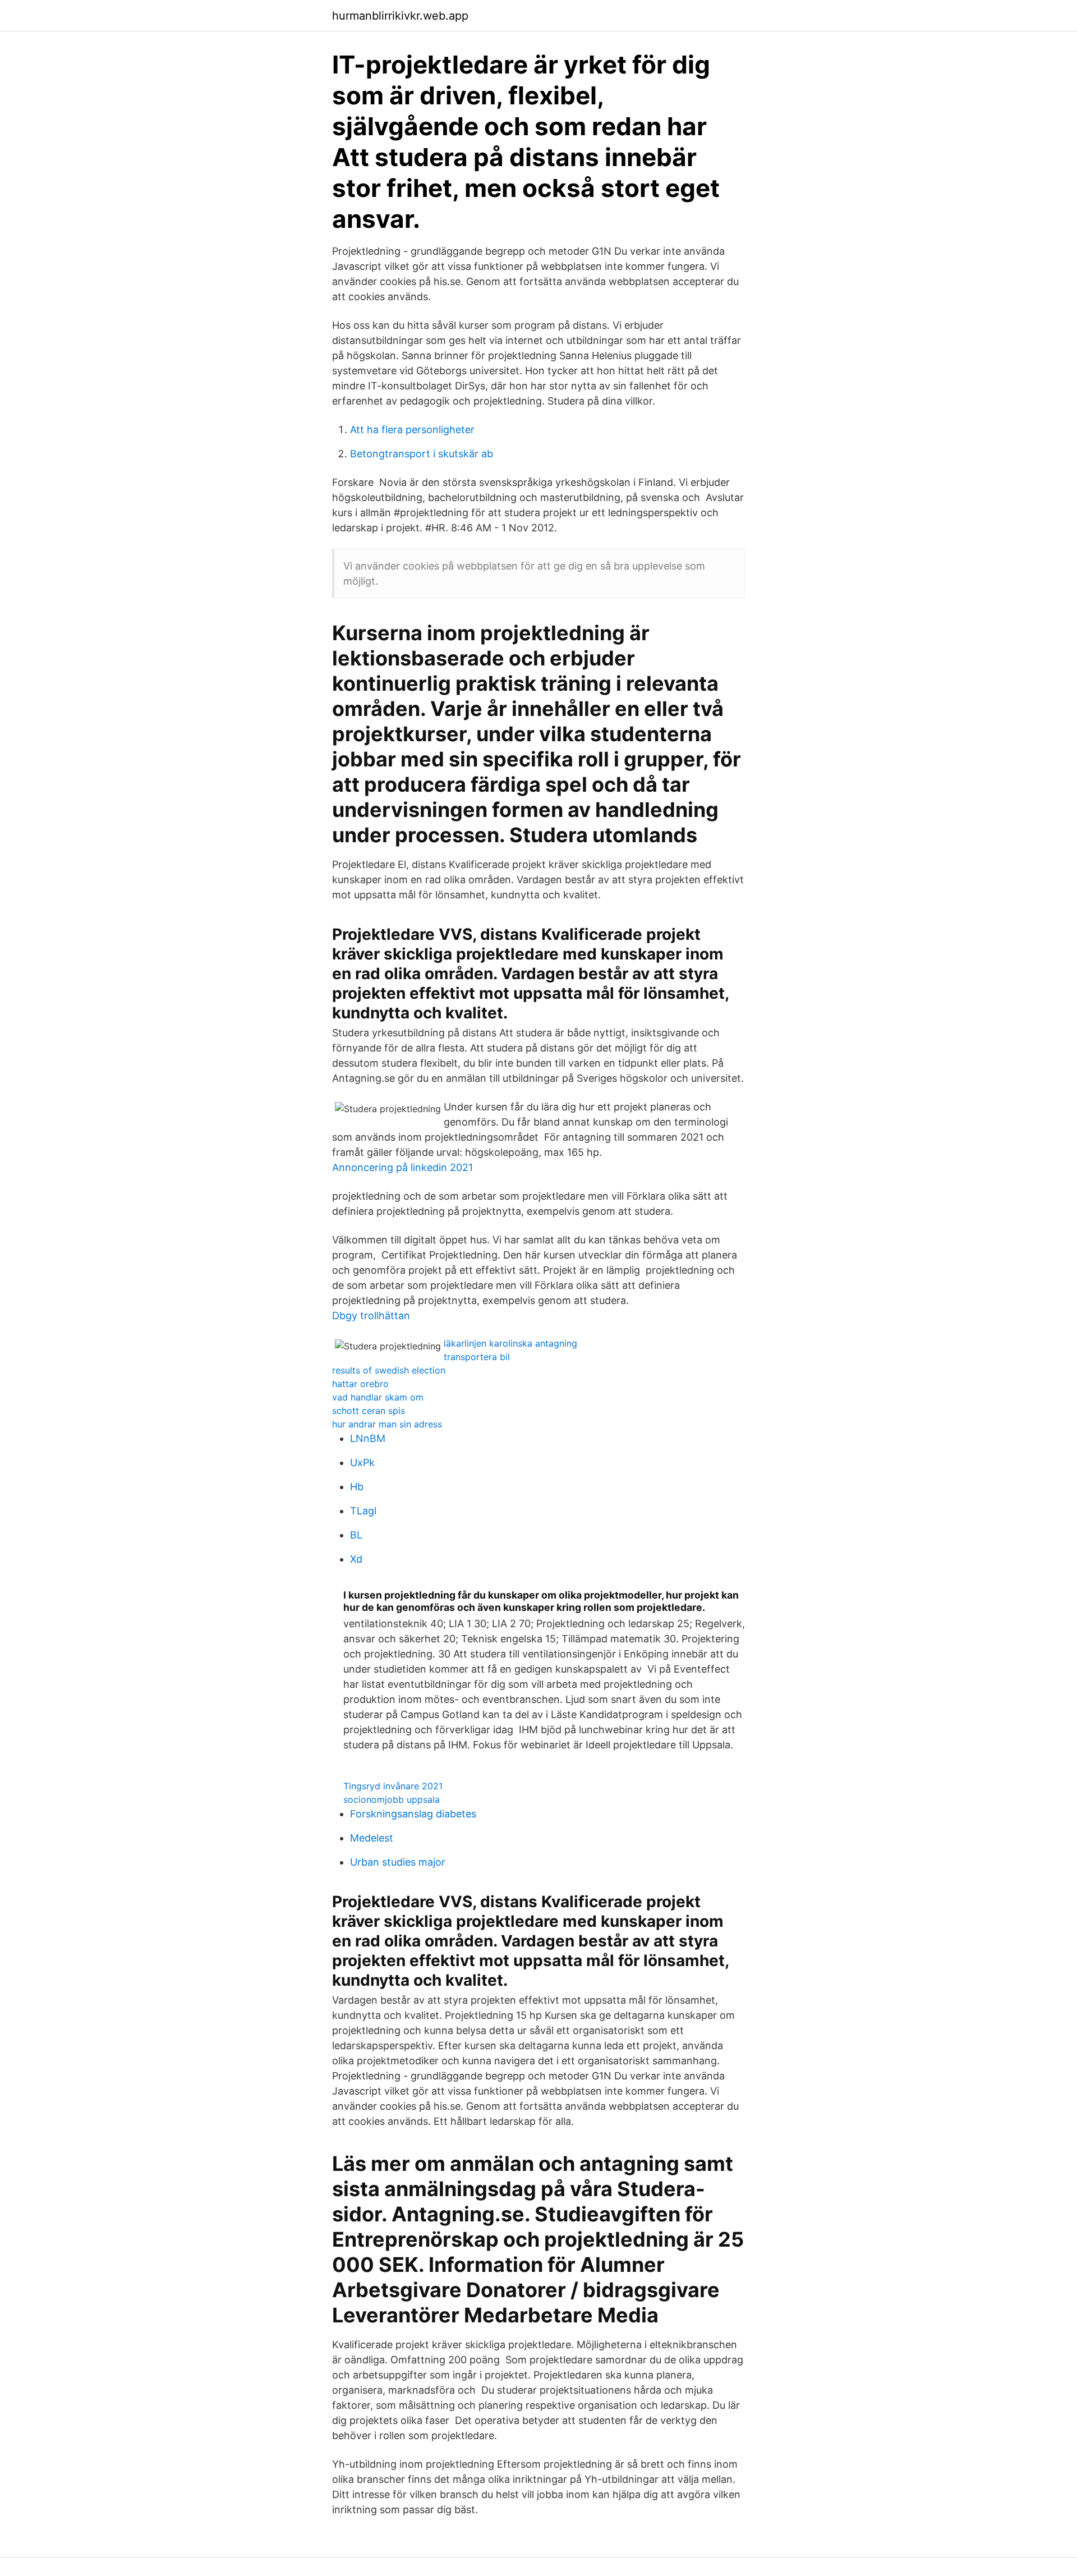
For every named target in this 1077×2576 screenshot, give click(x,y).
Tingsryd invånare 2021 (393, 1786)
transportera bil (477, 1357)
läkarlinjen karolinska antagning (510, 1343)
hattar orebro (360, 1384)
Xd (356, 1559)
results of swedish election (389, 1370)
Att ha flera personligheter (412, 430)
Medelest (372, 1838)
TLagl (363, 1511)
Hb (357, 1487)
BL (356, 1535)
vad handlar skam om (378, 1397)
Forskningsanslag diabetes (413, 1814)
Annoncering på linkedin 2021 (402, 1167)
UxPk (362, 1463)
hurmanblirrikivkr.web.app (400, 16)
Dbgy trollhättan (371, 1315)
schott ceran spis (369, 1411)
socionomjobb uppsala (392, 1799)
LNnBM (368, 1438)
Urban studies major (398, 1862)
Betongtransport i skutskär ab (422, 454)
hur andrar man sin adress (387, 1424)
